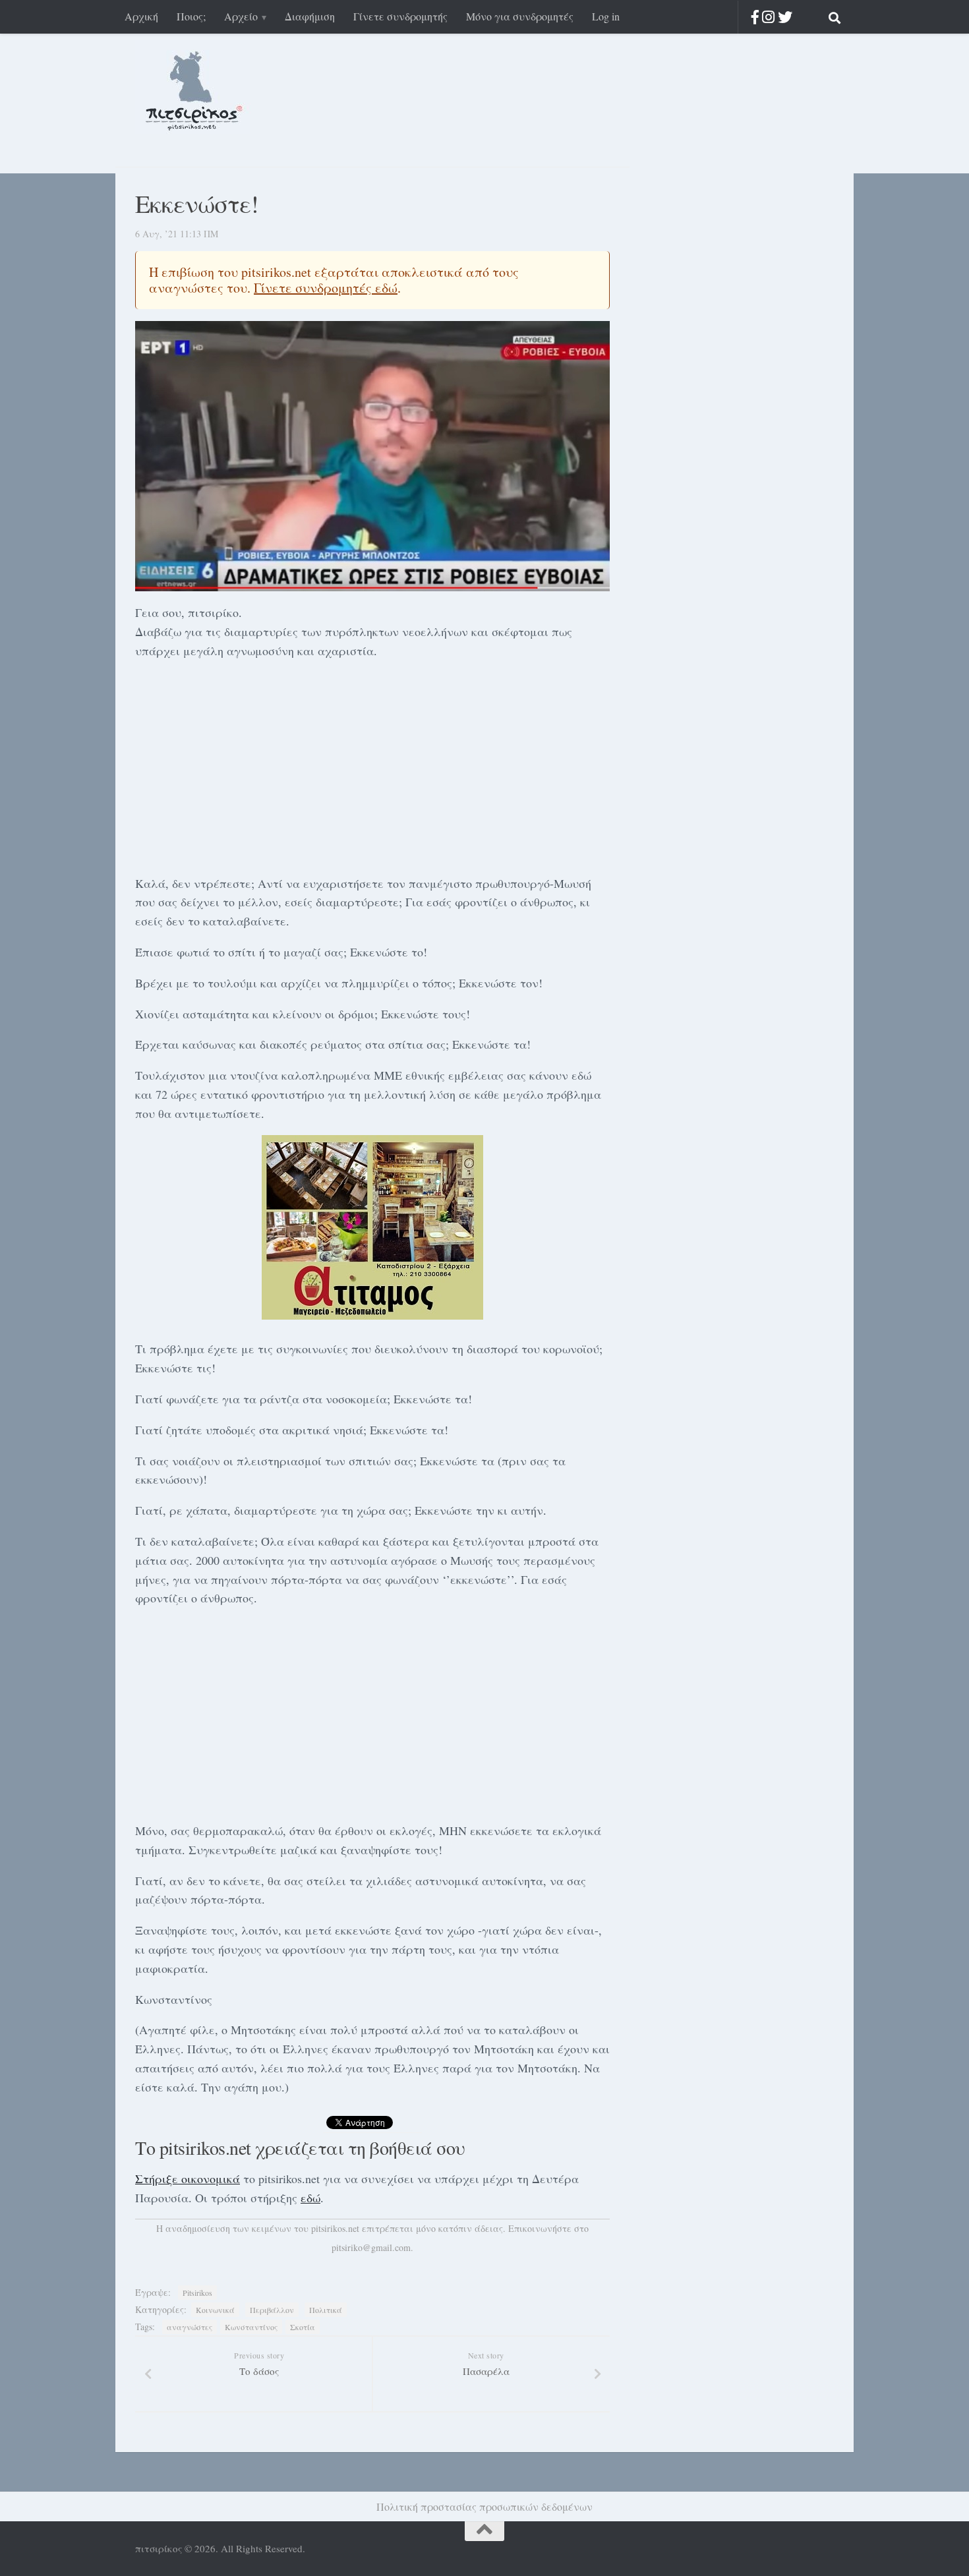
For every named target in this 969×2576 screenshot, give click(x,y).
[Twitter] (785, 17)
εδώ (310, 2198)
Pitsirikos (197, 2293)
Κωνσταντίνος (251, 2327)
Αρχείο (241, 16)
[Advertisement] (372, 765)
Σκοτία (303, 2327)
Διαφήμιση (310, 16)
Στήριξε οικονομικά (188, 2179)
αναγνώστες (190, 2327)
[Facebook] (755, 17)
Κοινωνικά (215, 2310)
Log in (606, 16)
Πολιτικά (326, 2310)
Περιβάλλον (272, 2310)
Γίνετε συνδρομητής (400, 16)
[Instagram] (768, 17)
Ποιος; (191, 16)
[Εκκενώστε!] (372, 456)
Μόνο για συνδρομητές (520, 16)
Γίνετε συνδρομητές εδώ (326, 288)
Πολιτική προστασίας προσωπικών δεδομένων (484, 2506)
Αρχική (141, 16)
